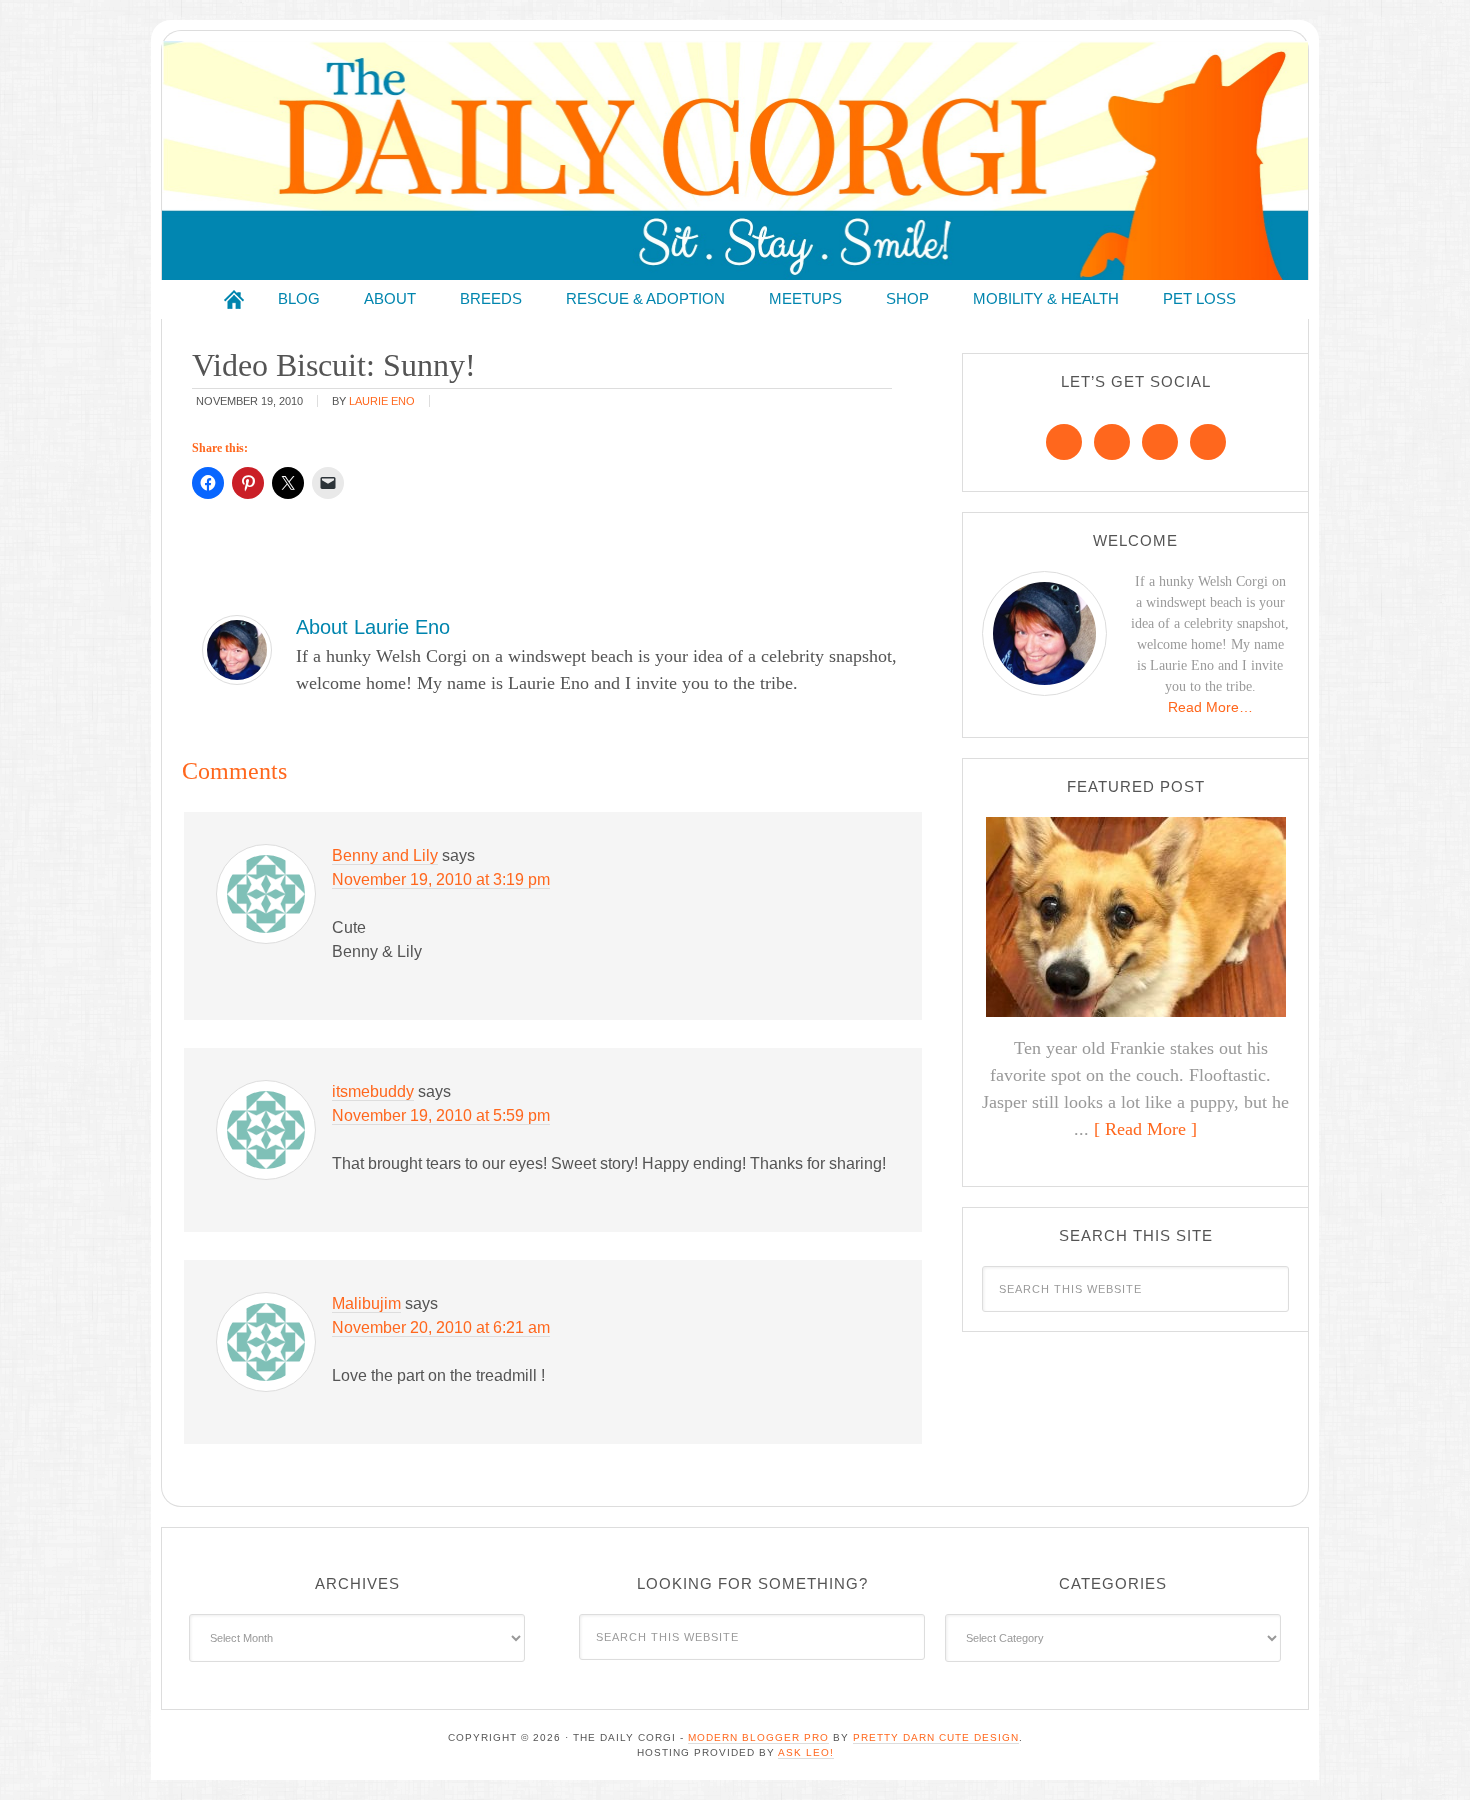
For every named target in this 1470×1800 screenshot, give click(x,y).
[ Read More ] (1145, 1129)
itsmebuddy (373, 1091)
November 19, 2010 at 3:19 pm (441, 879)
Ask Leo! (806, 1752)
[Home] (234, 299)
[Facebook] (1064, 442)
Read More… (1210, 707)
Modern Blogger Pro (758, 1737)
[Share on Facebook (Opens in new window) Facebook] (208, 483)
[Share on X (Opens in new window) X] (288, 483)
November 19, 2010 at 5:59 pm (441, 1115)
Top (1422, 1752)
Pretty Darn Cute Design (936, 1737)
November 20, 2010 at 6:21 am (441, 1327)
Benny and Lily (385, 855)
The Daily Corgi (735, 160)
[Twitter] (1160, 442)
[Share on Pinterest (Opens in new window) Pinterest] (248, 483)
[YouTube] (1208, 442)
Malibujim (366, 1303)
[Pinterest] (1112, 442)
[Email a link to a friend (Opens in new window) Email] (328, 483)
